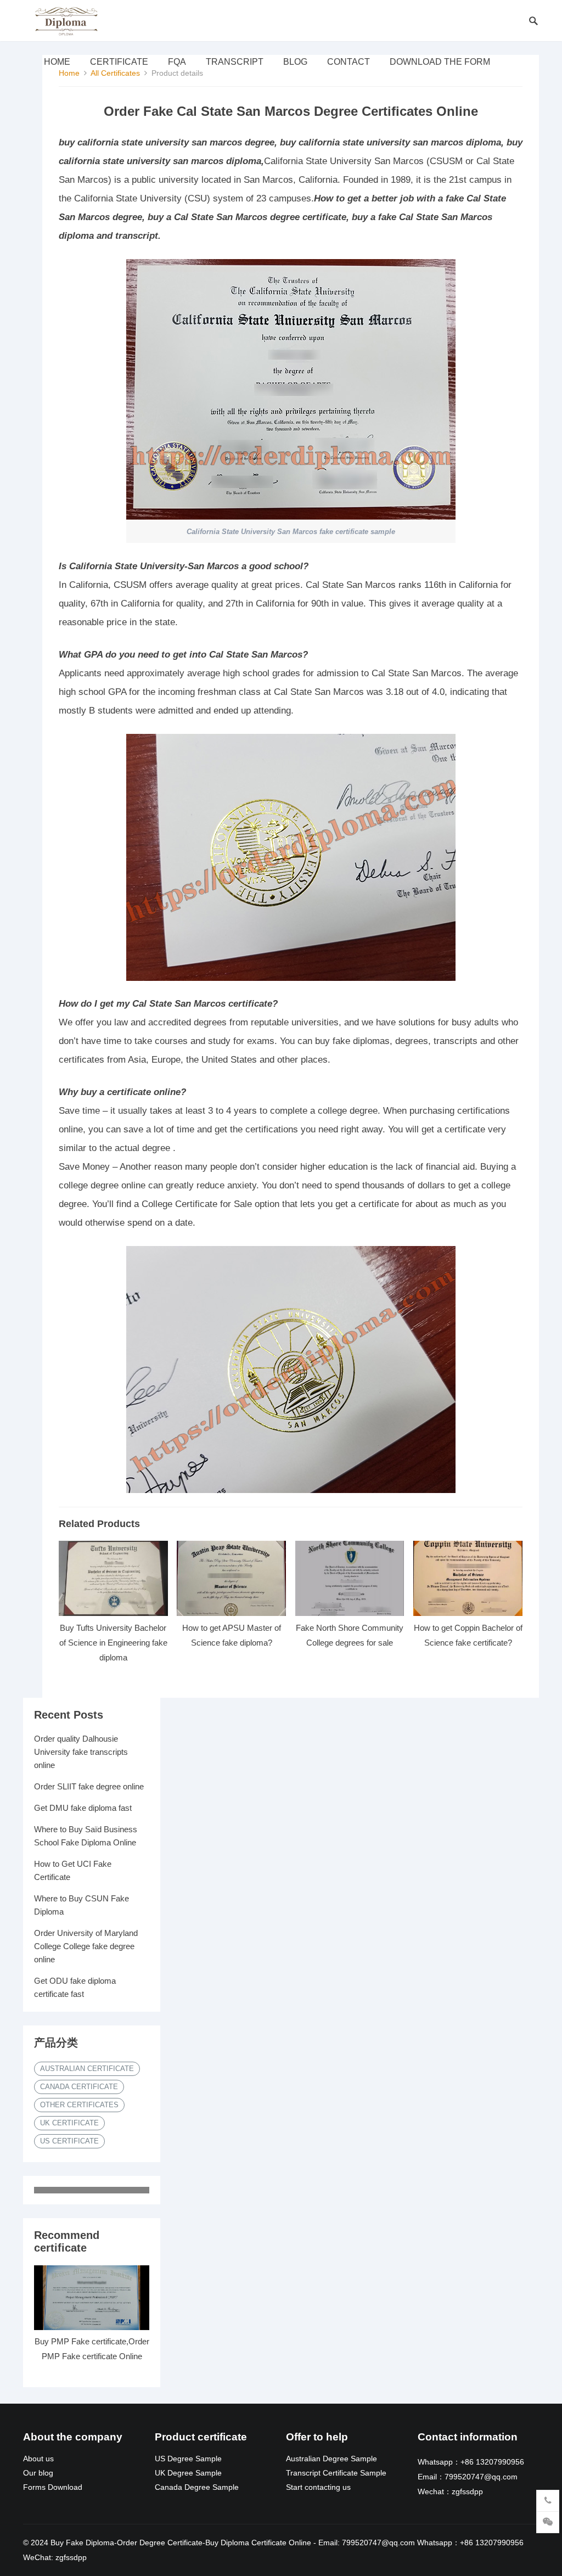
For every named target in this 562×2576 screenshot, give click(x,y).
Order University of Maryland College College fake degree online (86, 1946)
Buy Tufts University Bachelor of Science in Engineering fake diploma (113, 1643)
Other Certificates (79, 2105)
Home (57, 62)
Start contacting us (318, 2487)
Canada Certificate (79, 2087)
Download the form (440, 62)
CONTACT (349, 62)
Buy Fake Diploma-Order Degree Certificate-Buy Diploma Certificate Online (181, 2543)
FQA (177, 62)
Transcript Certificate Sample (336, 2473)
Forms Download (53, 2487)
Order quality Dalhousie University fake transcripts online (81, 1752)
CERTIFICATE (119, 62)
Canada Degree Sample (197, 2487)
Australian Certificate (87, 2069)
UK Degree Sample (188, 2473)
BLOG (295, 62)
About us (38, 2459)
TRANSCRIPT (235, 62)
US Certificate (69, 2141)
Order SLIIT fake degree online (89, 1786)
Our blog (38, 2473)
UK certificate (69, 2123)
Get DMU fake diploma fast (83, 1808)
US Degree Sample (188, 2459)
